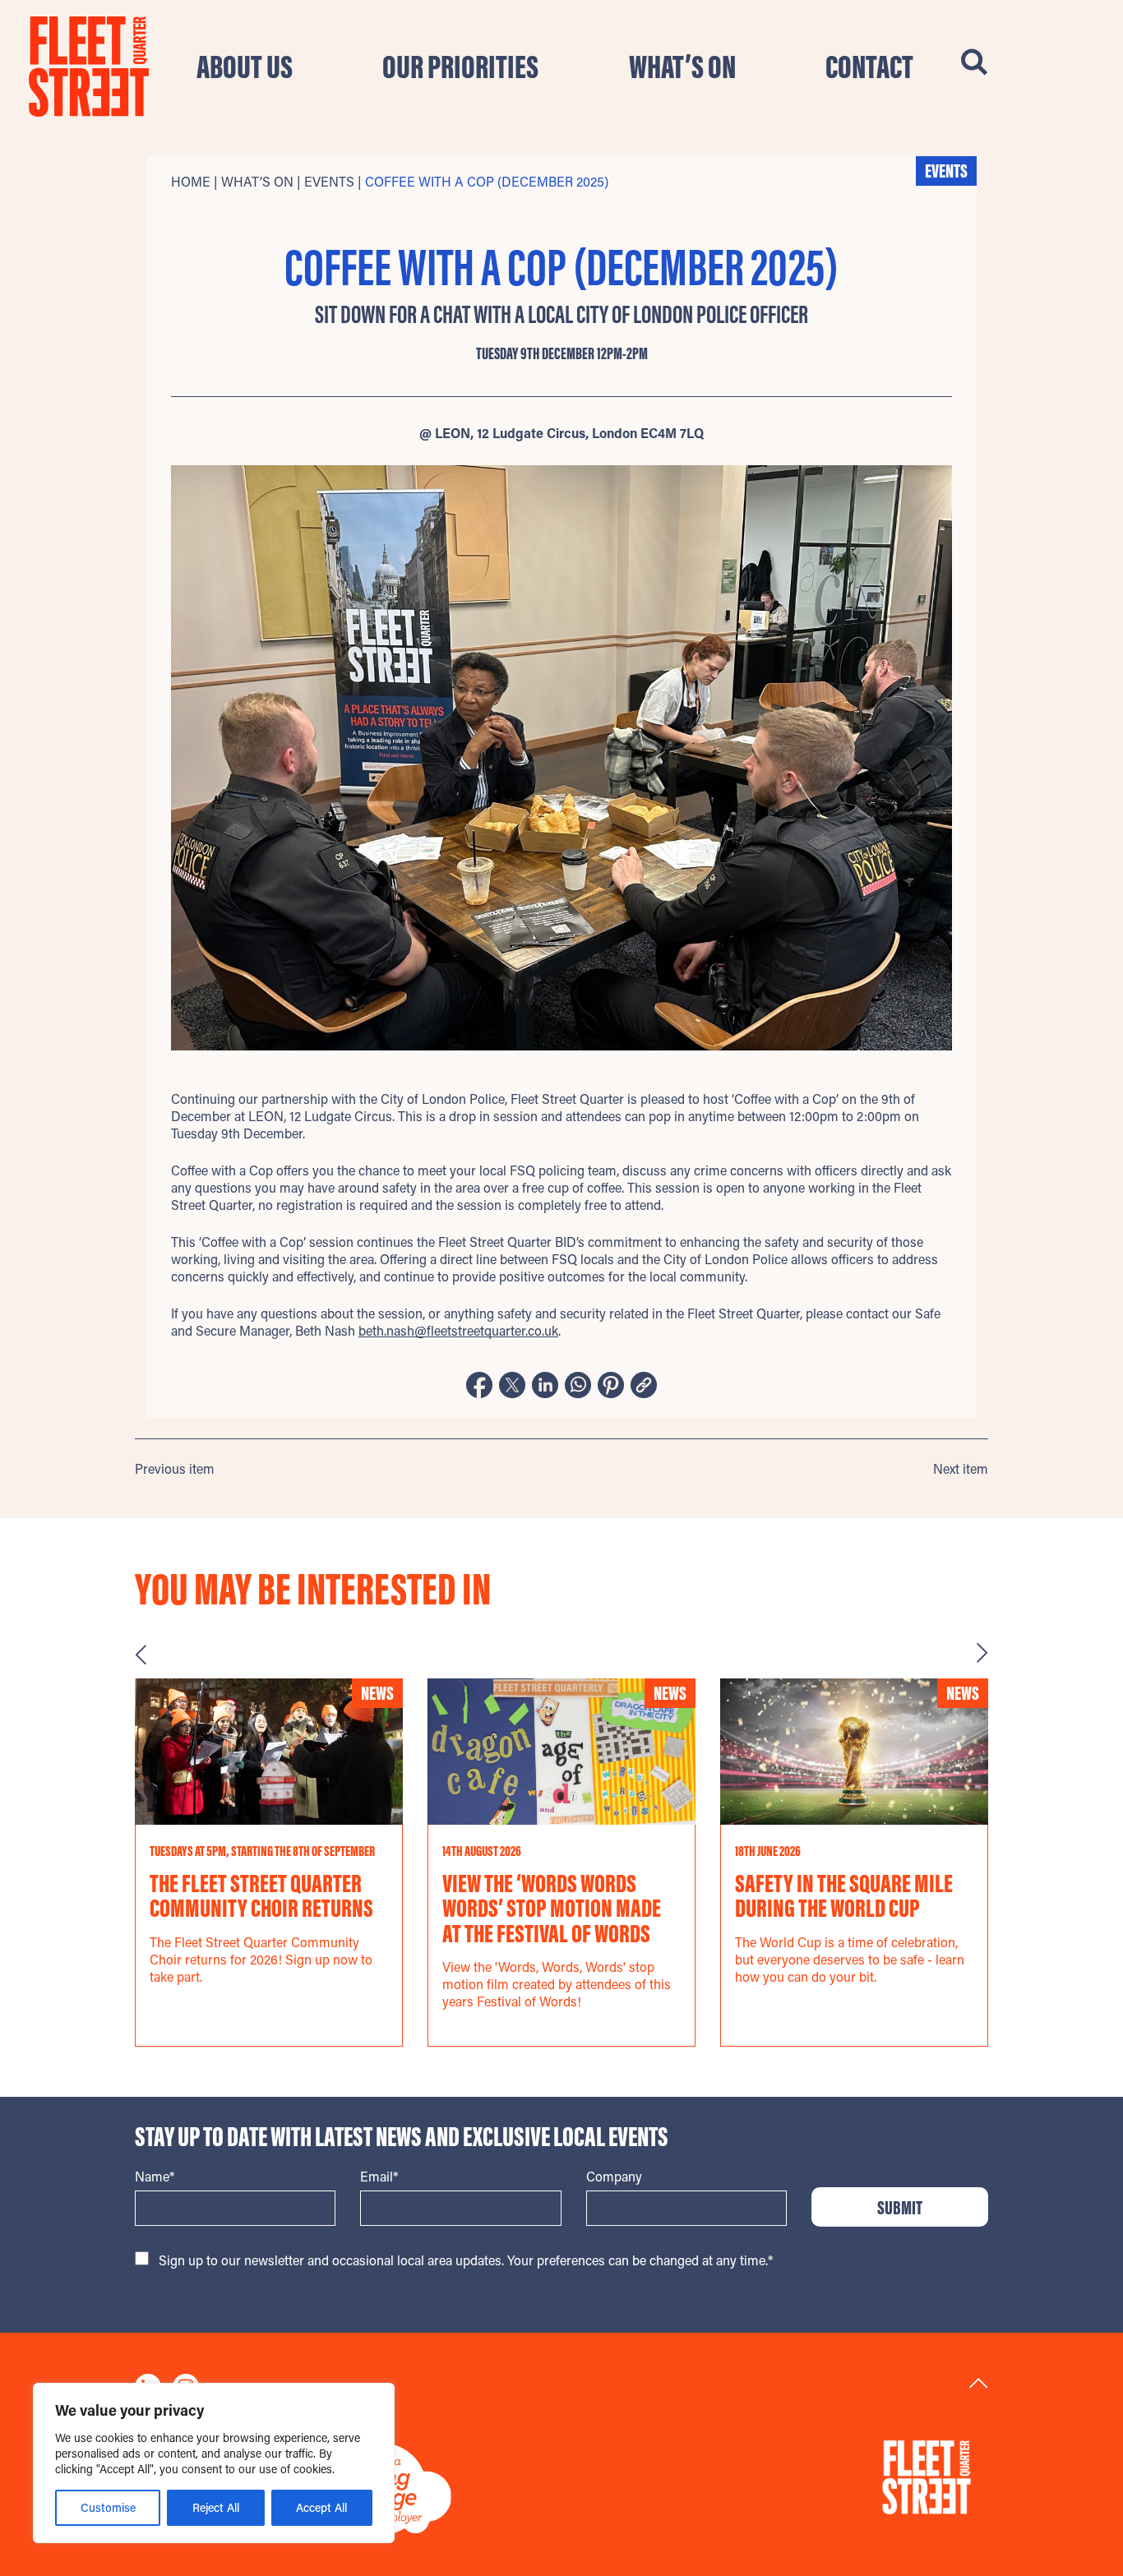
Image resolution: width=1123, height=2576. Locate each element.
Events (329, 181)
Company (614, 2176)
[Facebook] (479, 1387)
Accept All (321, 2507)
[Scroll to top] (979, 2383)
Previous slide (141, 1654)
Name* (155, 2176)
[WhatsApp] (578, 1387)
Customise (108, 2507)
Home (191, 181)
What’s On (682, 67)
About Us (245, 67)
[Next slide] (982, 1654)
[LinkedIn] (545, 1387)
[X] (512, 1387)
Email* (379, 2176)
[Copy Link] (644, 1387)
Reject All (216, 2507)
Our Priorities (460, 67)
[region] (214, 2463)
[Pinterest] (611, 1387)
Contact (869, 67)
